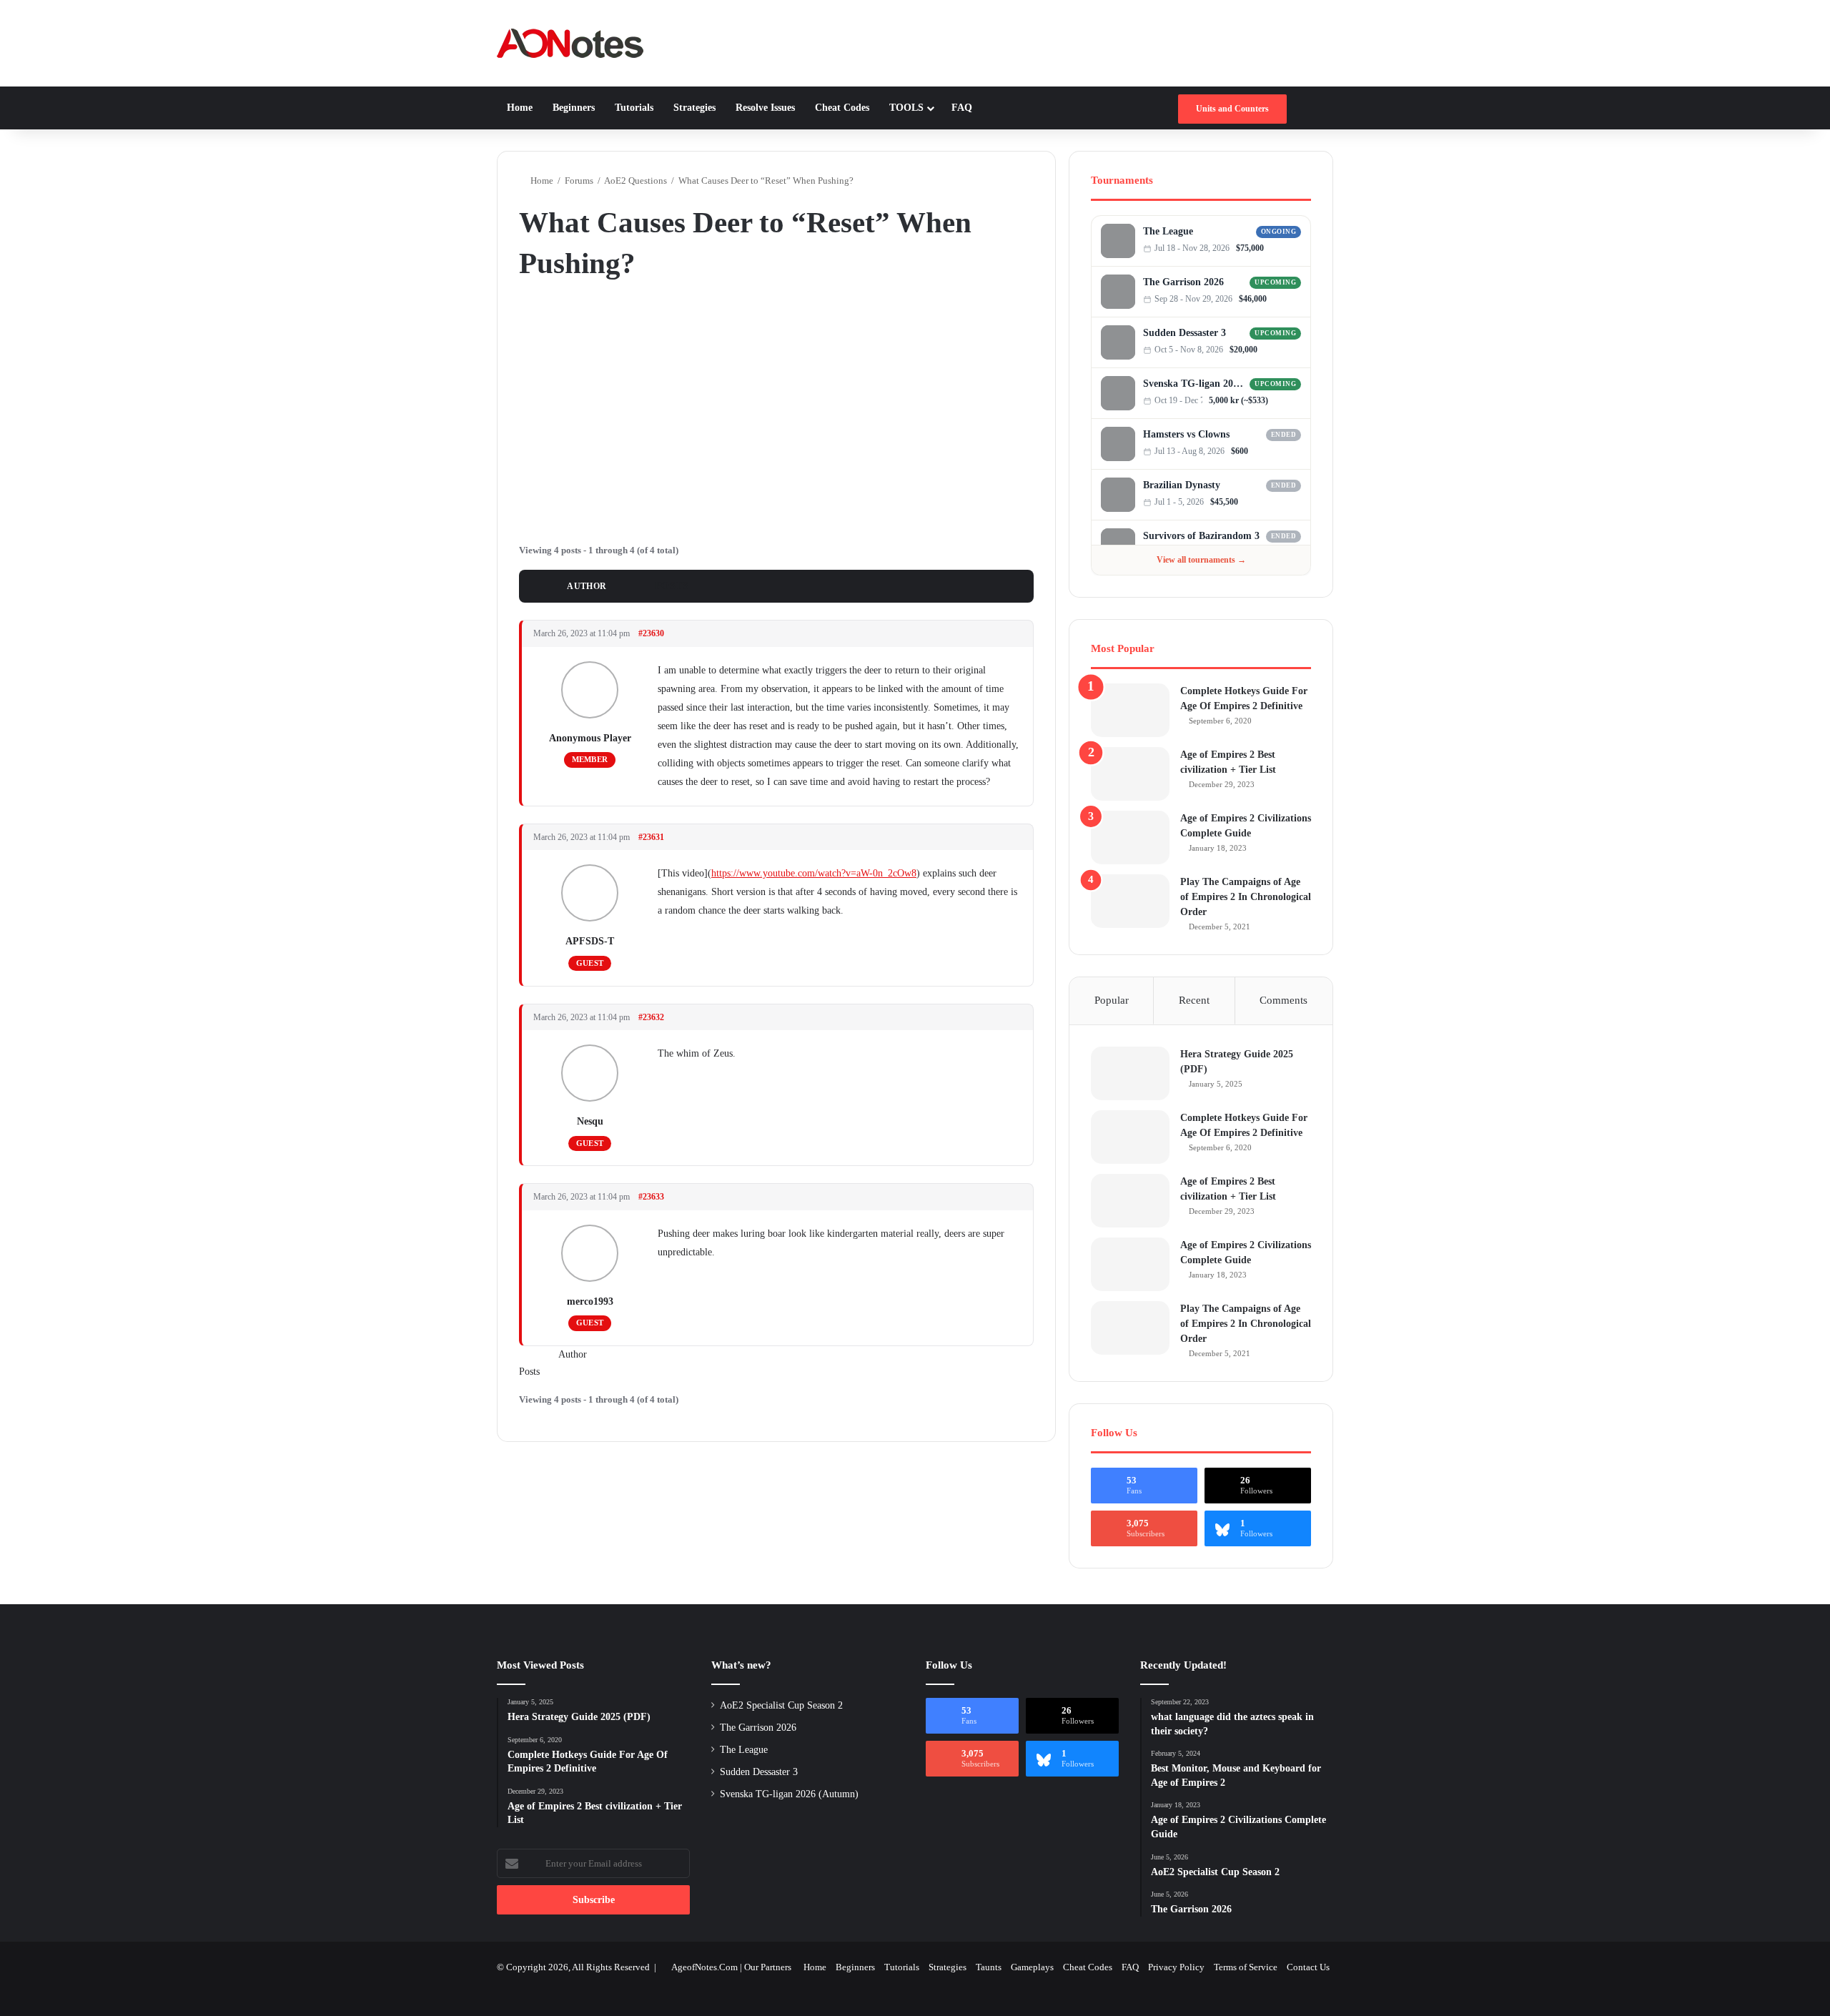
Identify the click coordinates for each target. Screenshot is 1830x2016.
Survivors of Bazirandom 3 (1201, 536)
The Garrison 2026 (1183, 282)
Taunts (989, 1967)
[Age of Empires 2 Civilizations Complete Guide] (1130, 837)
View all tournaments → (1201, 560)
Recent (1194, 1000)
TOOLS (906, 108)
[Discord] (1282, 248)
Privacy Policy (1176, 1967)
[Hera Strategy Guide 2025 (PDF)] (1130, 1073)
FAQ (962, 108)
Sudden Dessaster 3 (1184, 333)
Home (520, 108)
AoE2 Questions (635, 181)
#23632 (651, 1017)
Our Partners (768, 1967)
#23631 (651, 837)
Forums (579, 181)
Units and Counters (1232, 109)
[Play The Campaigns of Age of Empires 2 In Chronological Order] (1130, 901)
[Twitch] (1296, 248)
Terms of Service (1246, 1967)
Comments (1284, 1000)
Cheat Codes (842, 108)
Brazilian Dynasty (1182, 485)
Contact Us (1308, 1967)
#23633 (651, 1197)
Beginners (574, 108)
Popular (1112, 1000)
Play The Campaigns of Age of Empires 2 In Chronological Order (1246, 897)
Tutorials (634, 108)
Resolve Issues (765, 108)
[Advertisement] (776, 410)
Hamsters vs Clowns (1186, 434)
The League (1168, 231)
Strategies (694, 108)
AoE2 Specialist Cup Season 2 (781, 1705)
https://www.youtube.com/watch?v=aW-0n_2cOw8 (814, 873)
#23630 (651, 633)
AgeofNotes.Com (704, 1967)
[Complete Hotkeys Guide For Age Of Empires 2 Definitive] (1130, 710)
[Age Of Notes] (570, 43)
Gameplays (1032, 1967)
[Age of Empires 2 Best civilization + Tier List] (1130, 774)
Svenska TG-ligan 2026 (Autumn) (1194, 384)
